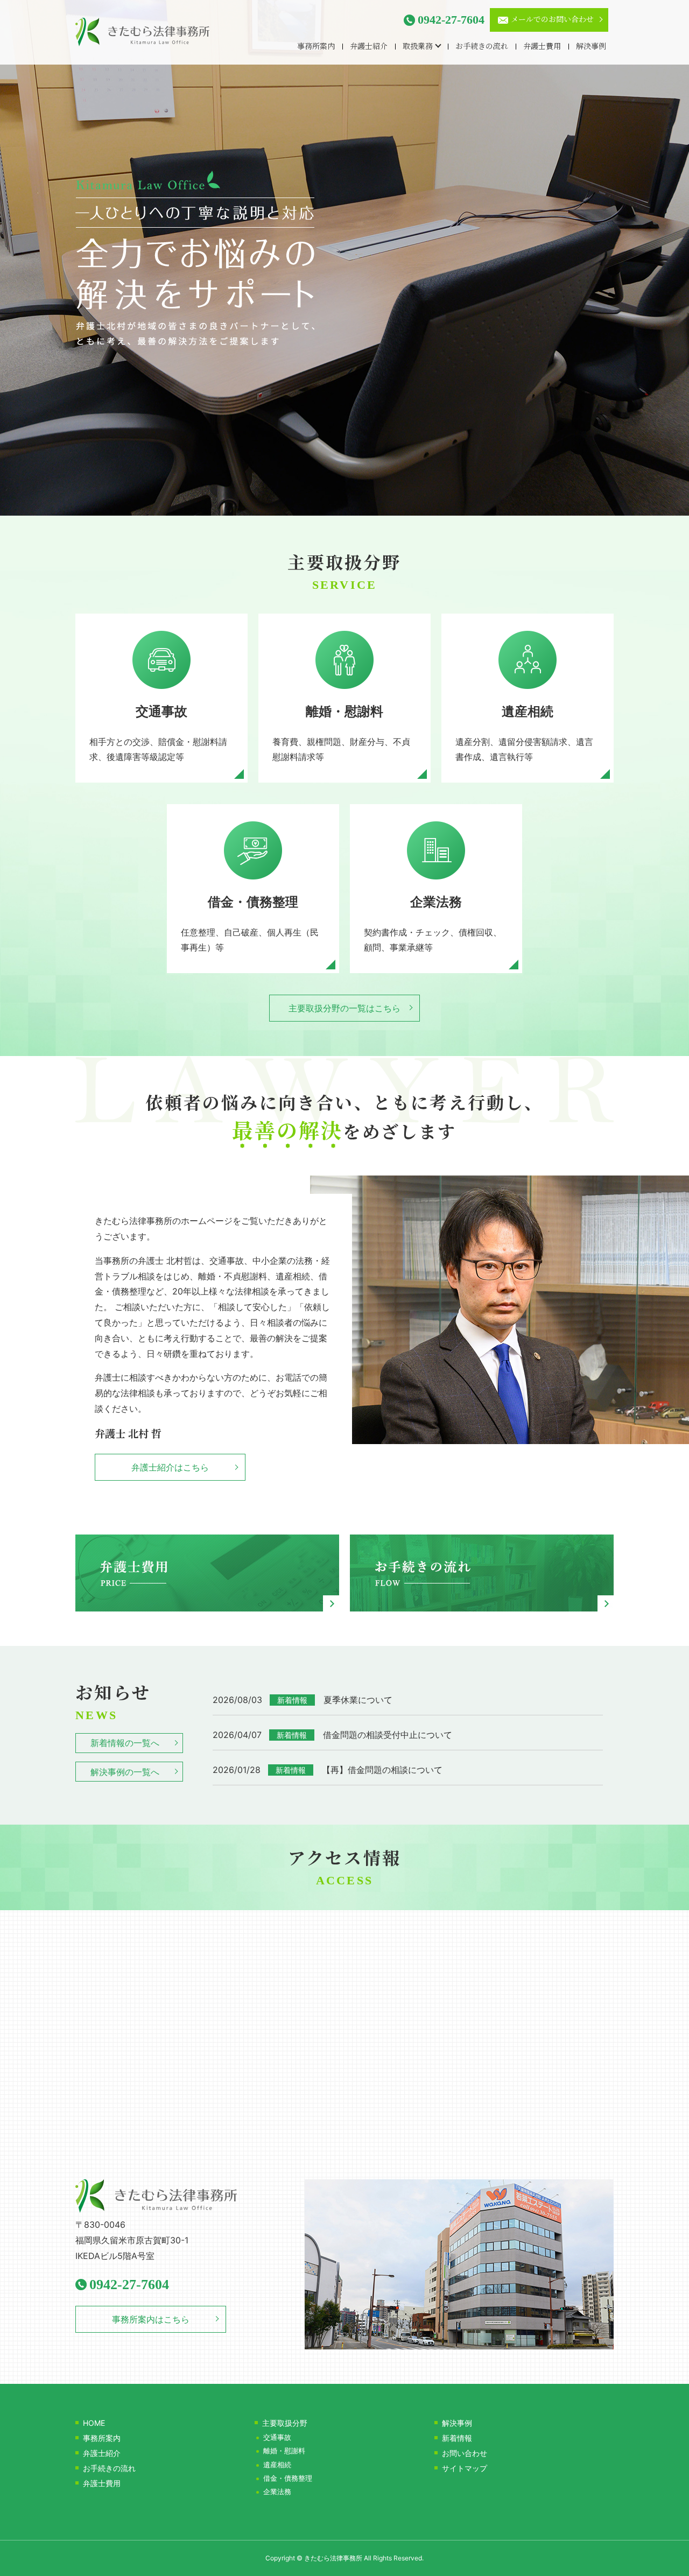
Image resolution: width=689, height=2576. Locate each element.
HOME (94, 2423)
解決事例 (591, 47)
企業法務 (277, 2492)
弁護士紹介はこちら (170, 1467)
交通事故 (277, 2437)
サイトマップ (465, 2468)
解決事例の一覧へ (125, 1772)
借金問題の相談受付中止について (388, 1735)
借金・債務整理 (288, 2478)
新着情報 (457, 2438)
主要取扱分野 (285, 2423)
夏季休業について (358, 1700)
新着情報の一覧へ (125, 1743)
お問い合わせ (465, 2453)
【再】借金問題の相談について (382, 1770)
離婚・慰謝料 (284, 2451)
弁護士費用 (542, 47)
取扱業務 (418, 47)
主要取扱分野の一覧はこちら (344, 1008)
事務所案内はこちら (151, 2319)
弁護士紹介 (369, 47)
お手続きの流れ (482, 47)
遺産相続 (277, 2465)
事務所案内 (316, 47)
